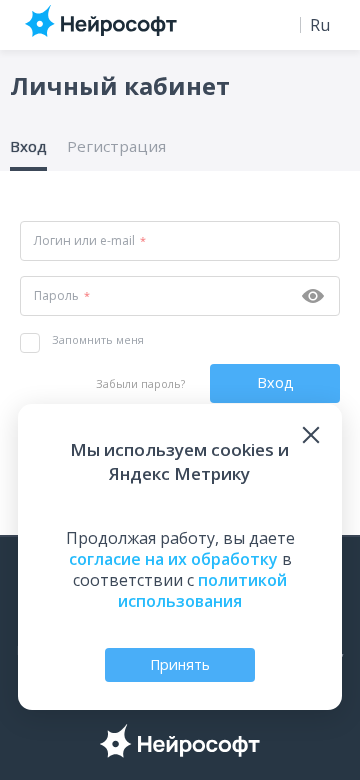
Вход (28, 146)
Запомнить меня (98, 339)
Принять (180, 664)
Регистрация (116, 146)
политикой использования (202, 590)
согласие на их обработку (173, 559)
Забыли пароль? (140, 383)
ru (320, 25)
